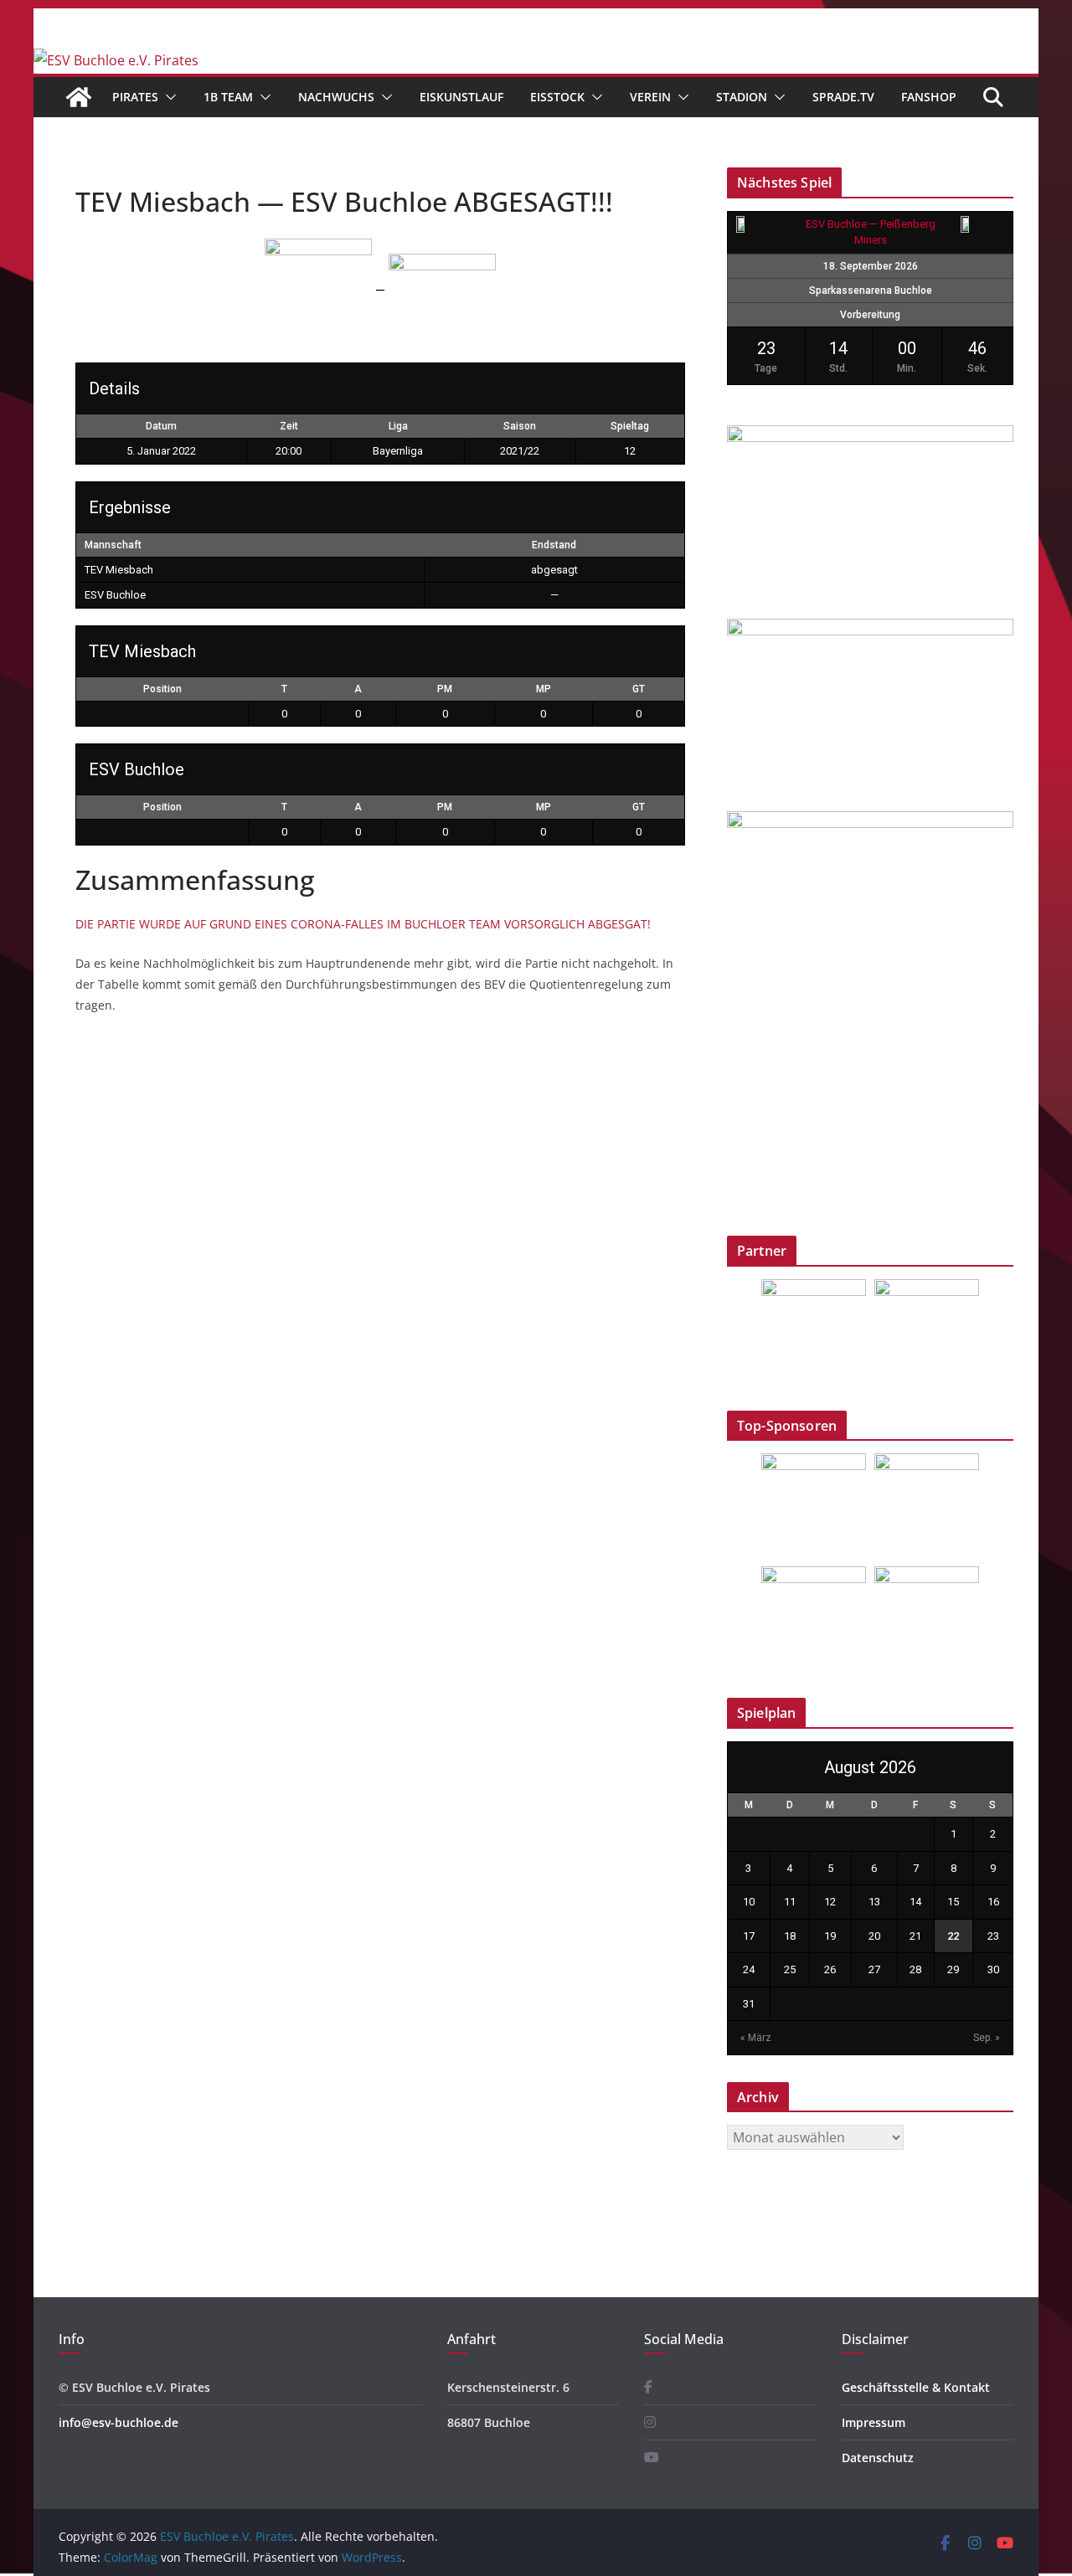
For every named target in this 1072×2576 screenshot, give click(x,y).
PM (445, 689)
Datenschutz (878, 2458)
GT (639, 689)
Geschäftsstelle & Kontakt (916, 2387)
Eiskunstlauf (461, 97)
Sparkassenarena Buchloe (871, 291)
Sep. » (987, 2038)
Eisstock (557, 97)
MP (544, 689)
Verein (650, 97)
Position (162, 689)
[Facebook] (648, 2387)
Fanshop (929, 97)
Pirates (135, 97)
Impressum (874, 2422)
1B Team (228, 97)
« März (756, 2038)
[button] (167, 97)
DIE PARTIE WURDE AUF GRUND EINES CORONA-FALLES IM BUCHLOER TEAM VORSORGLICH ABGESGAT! (363, 924)
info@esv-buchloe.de (119, 2422)
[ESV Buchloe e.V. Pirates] (116, 60)
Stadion (742, 97)
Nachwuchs (336, 97)
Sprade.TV (843, 97)
